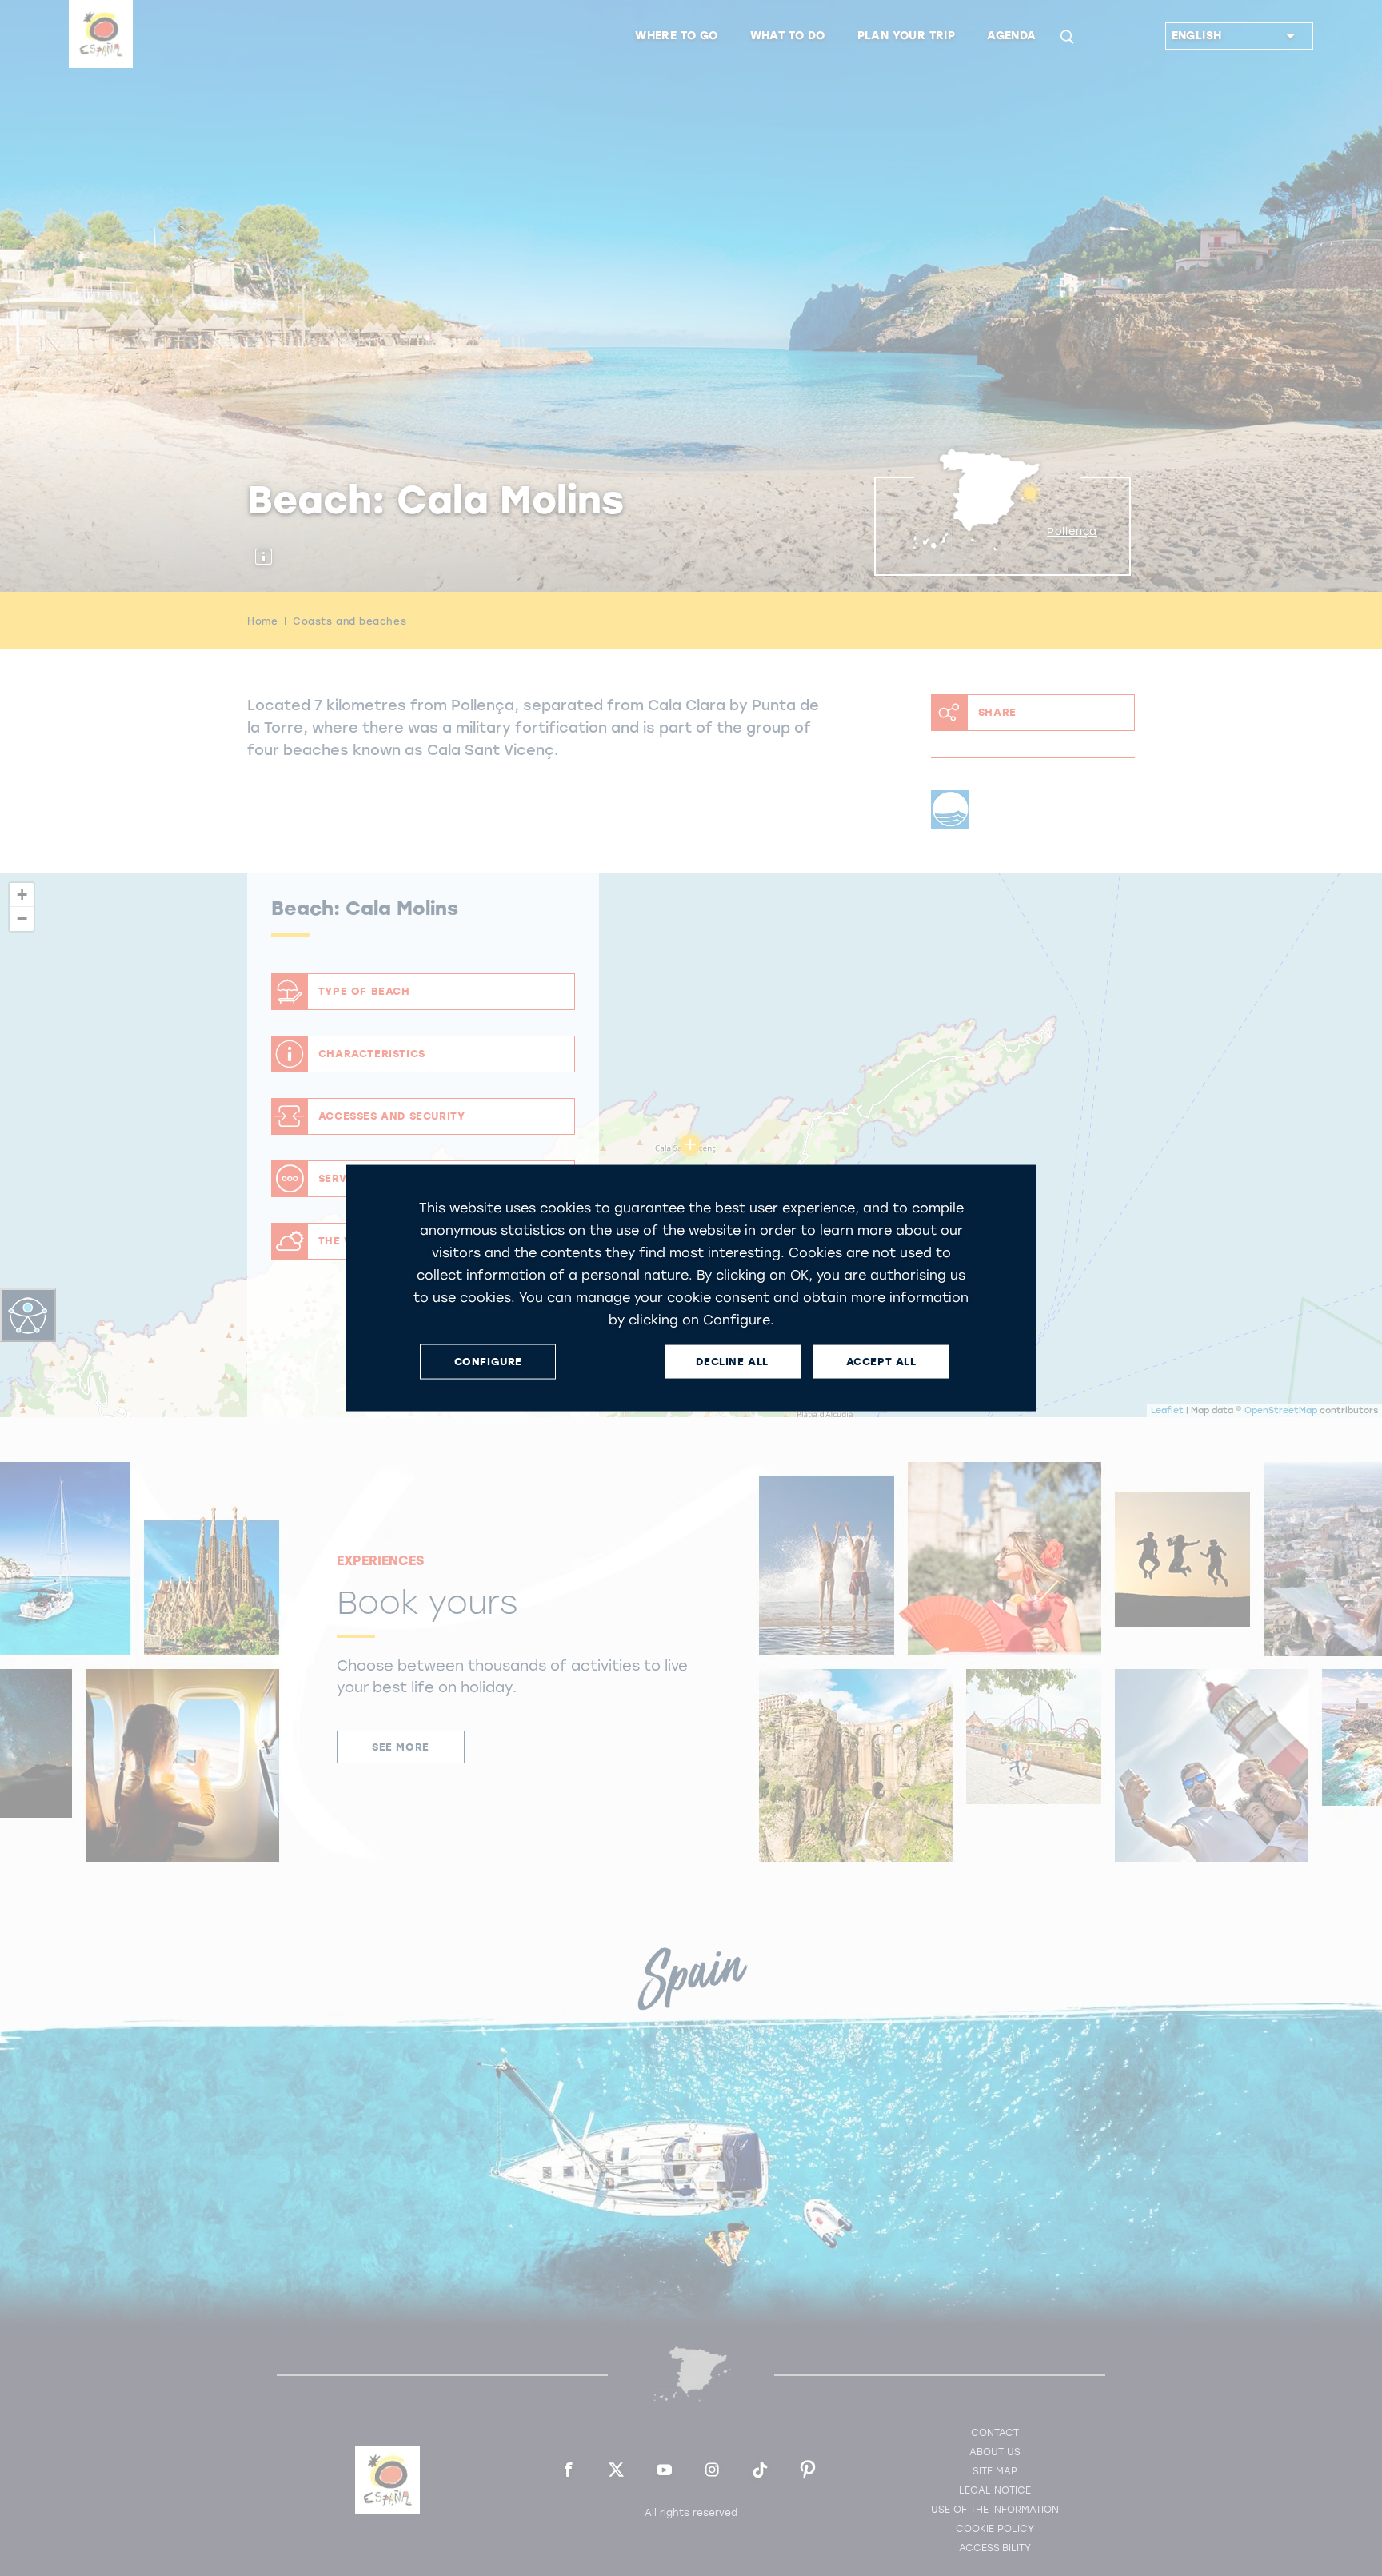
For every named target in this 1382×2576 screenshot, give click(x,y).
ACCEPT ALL (881, 1362)
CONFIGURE (488, 1362)
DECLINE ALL (732, 1362)
